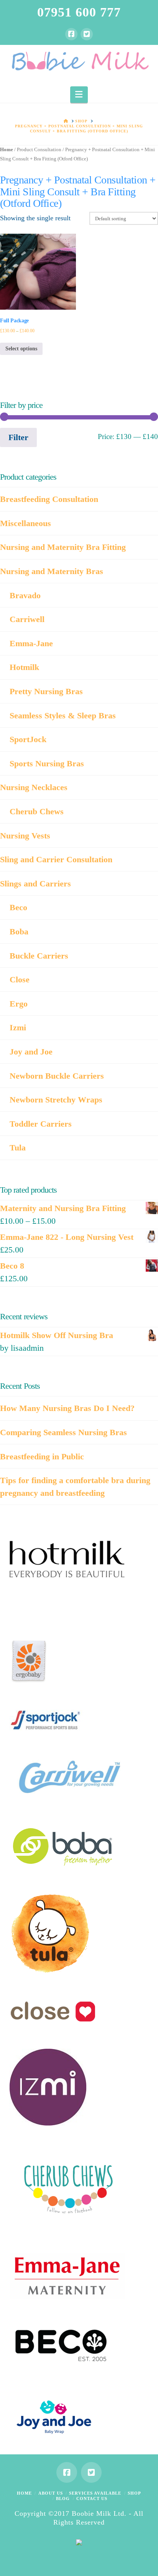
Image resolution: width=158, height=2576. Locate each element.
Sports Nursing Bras (47, 763)
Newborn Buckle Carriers (57, 1076)
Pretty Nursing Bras (46, 691)
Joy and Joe (31, 1052)
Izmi (18, 1027)
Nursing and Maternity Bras (52, 571)
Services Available (95, 2493)
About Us (51, 2493)
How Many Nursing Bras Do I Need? (67, 1408)
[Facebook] (71, 34)
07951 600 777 (79, 12)
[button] (79, 95)
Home (7, 150)
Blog (63, 2498)
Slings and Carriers (35, 884)
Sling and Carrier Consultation (56, 859)
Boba (19, 932)
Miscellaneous (26, 523)
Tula (18, 1148)
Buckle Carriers (39, 956)
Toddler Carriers (41, 1124)
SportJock (28, 739)
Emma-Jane (31, 643)
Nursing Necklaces (34, 787)
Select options (21, 349)
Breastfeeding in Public (42, 1456)
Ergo (19, 1004)
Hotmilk (24, 667)
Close (20, 979)
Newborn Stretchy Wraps (56, 1100)
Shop (134, 2493)
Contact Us (92, 2498)
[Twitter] (87, 34)
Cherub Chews (37, 811)
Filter (18, 437)
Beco (18, 907)
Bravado (25, 595)
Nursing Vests (25, 836)
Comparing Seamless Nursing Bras (63, 1432)
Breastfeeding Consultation (49, 499)
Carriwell (27, 619)
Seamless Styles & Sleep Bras (63, 715)
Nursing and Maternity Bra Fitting (63, 547)
